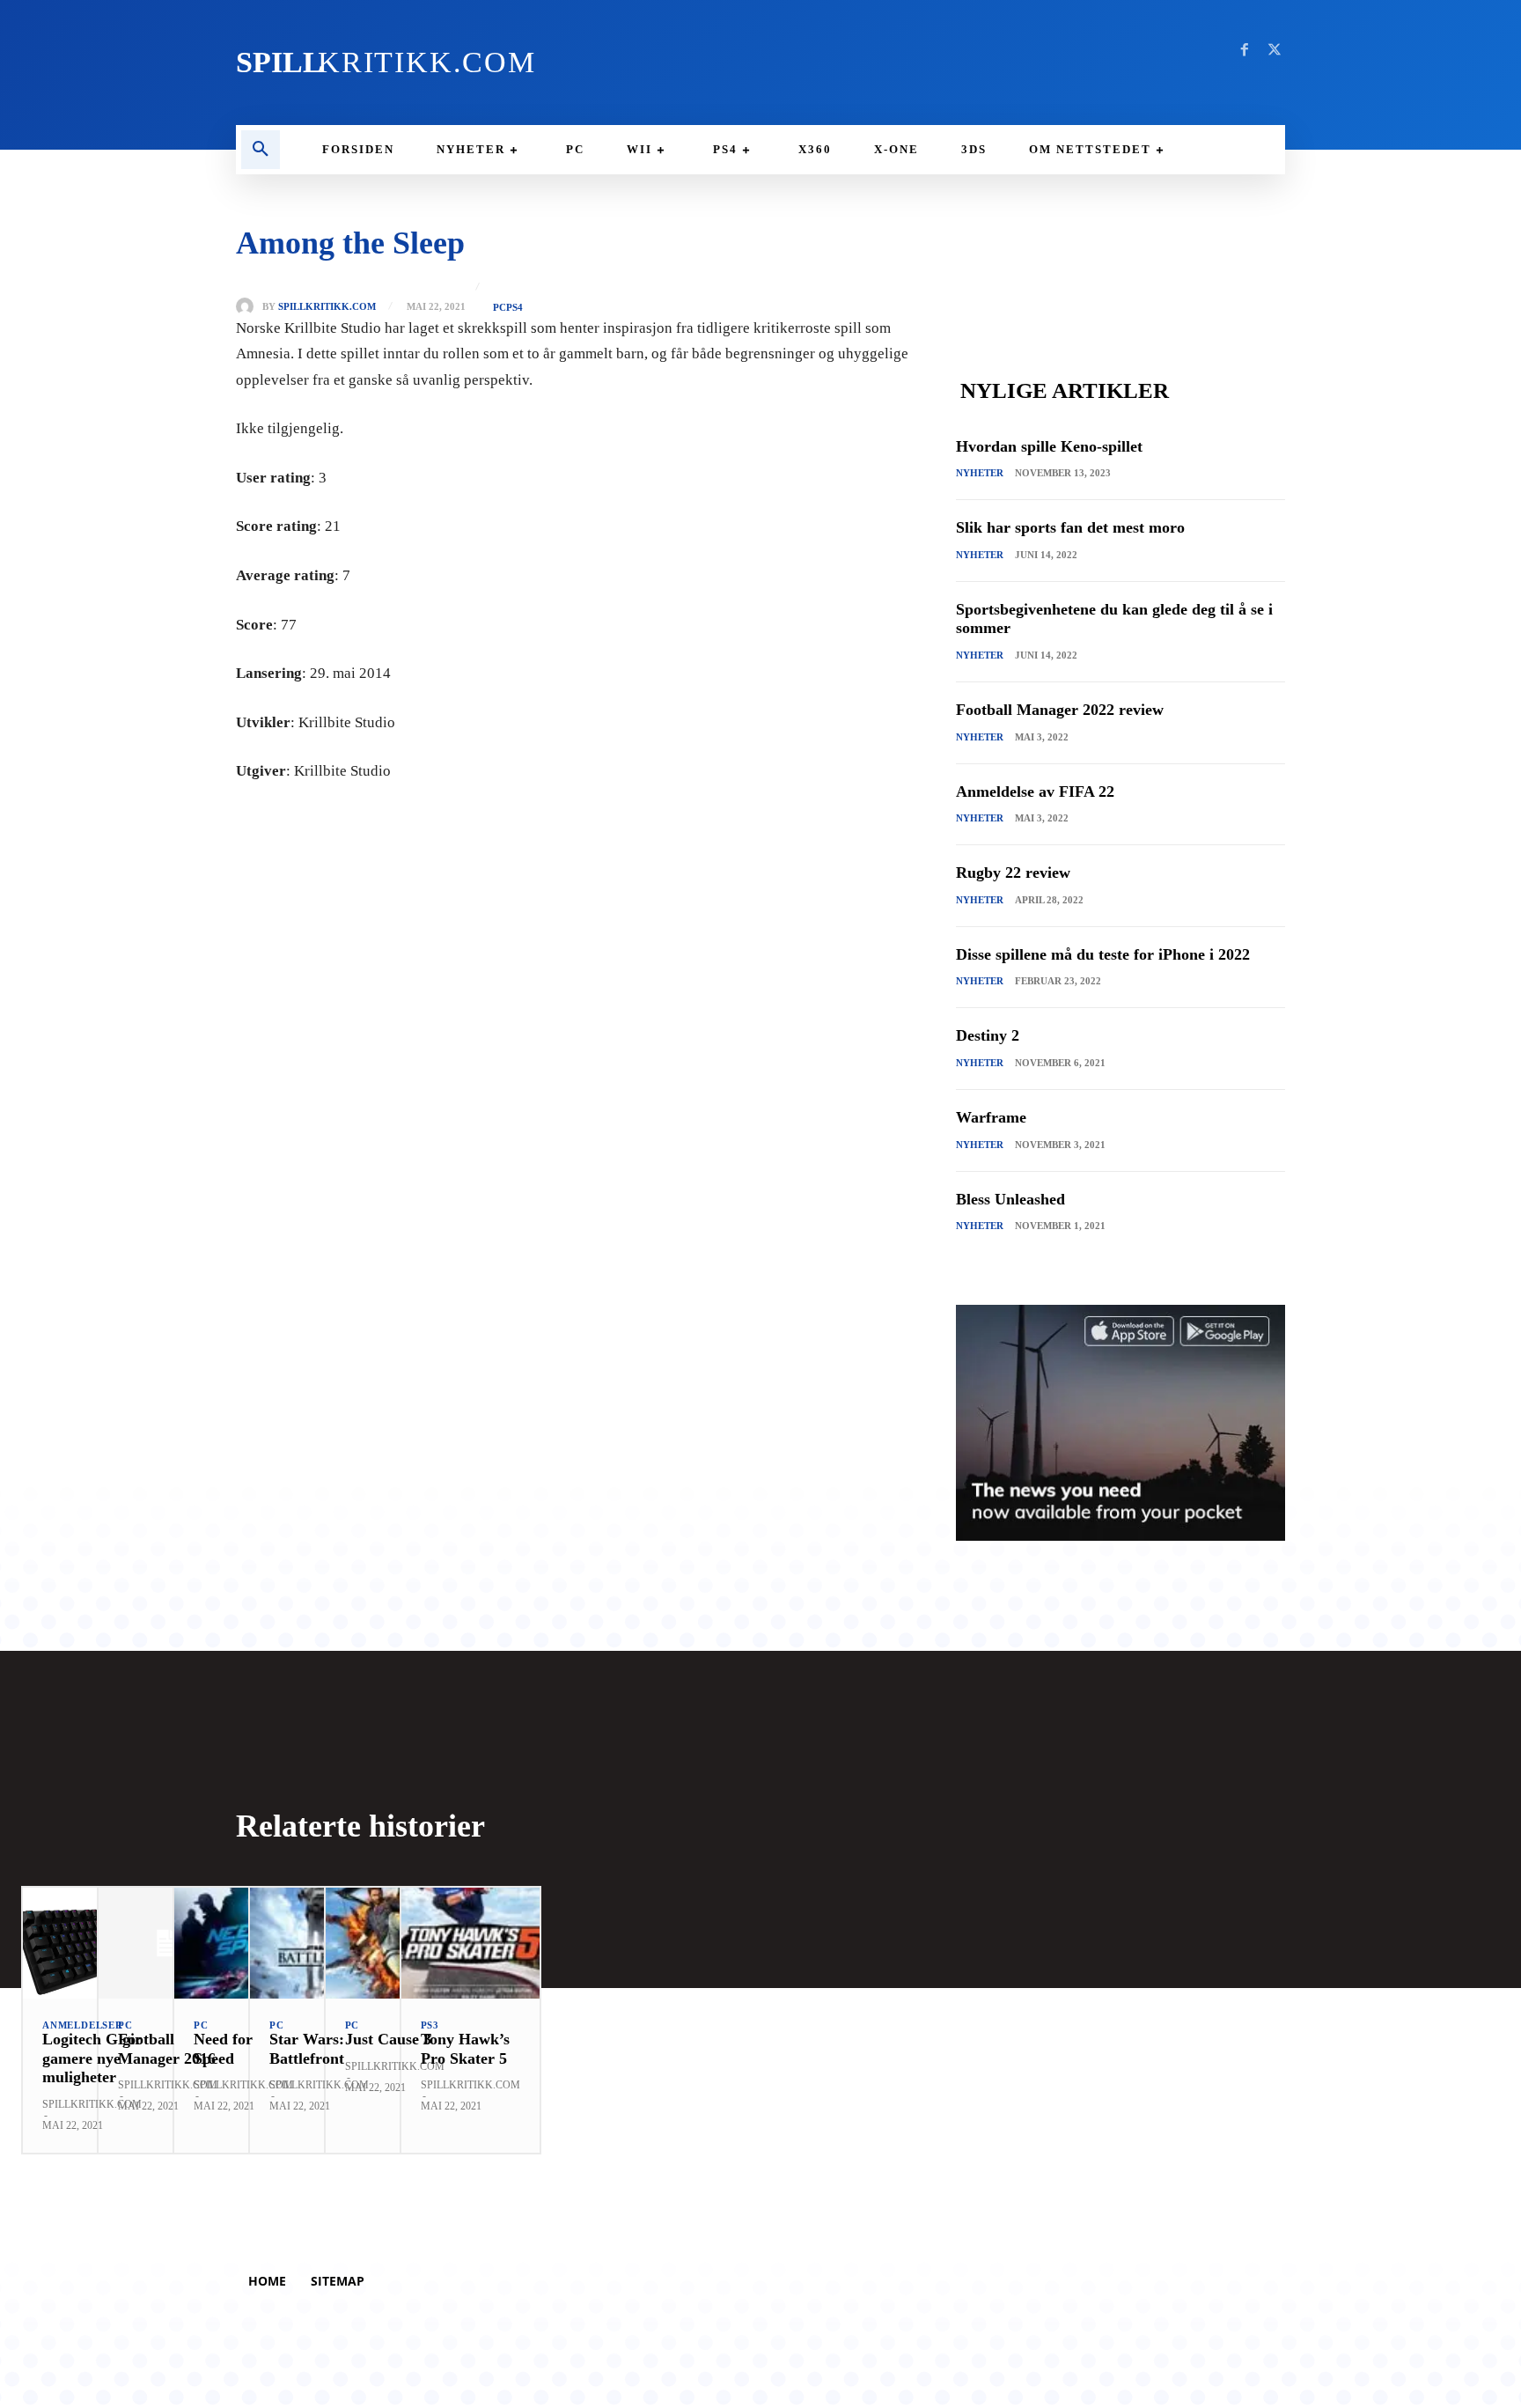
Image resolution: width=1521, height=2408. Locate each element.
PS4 (514, 308)
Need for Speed (223, 2049)
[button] (261, 150)
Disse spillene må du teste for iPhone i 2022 (1103, 954)
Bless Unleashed (1010, 1199)
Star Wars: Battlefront (307, 2049)
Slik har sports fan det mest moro (1070, 527)
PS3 (430, 2025)
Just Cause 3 (388, 2039)
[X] (1275, 50)
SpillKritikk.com (327, 307)
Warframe (991, 1117)
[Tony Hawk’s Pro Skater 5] (470, 1943)
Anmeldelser (83, 2025)
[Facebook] (1245, 50)
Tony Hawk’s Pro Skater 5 (465, 2049)
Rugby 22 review (1013, 873)
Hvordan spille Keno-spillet (1049, 446)
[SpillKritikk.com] (249, 306)
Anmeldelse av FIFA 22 (1035, 792)
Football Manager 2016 (167, 2049)
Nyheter (980, 473)
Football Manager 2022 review (1060, 710)
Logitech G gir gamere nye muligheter (92, 2058)
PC (500, 308)
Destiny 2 (988, 1035)
